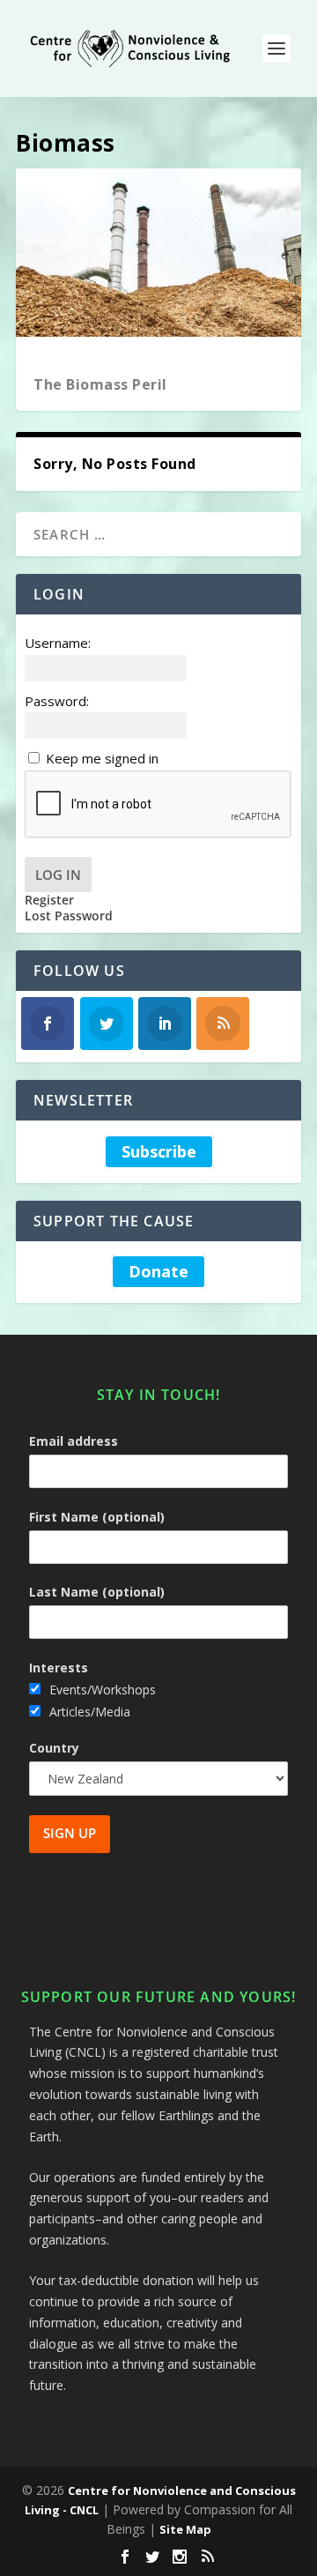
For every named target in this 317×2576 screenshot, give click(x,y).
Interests (59, 1668)
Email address (74, 1441)
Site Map (185, 2529)
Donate (158, 1272)
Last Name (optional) (97, 1592)
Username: (58, 643)
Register (49, 900)
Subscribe (159, 1151)
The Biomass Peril (100, 384)
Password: (57, 701)
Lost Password (69, 916)
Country (54, 1748)
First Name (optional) (97, 1517)
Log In (58, 875)
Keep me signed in (102, 758)
